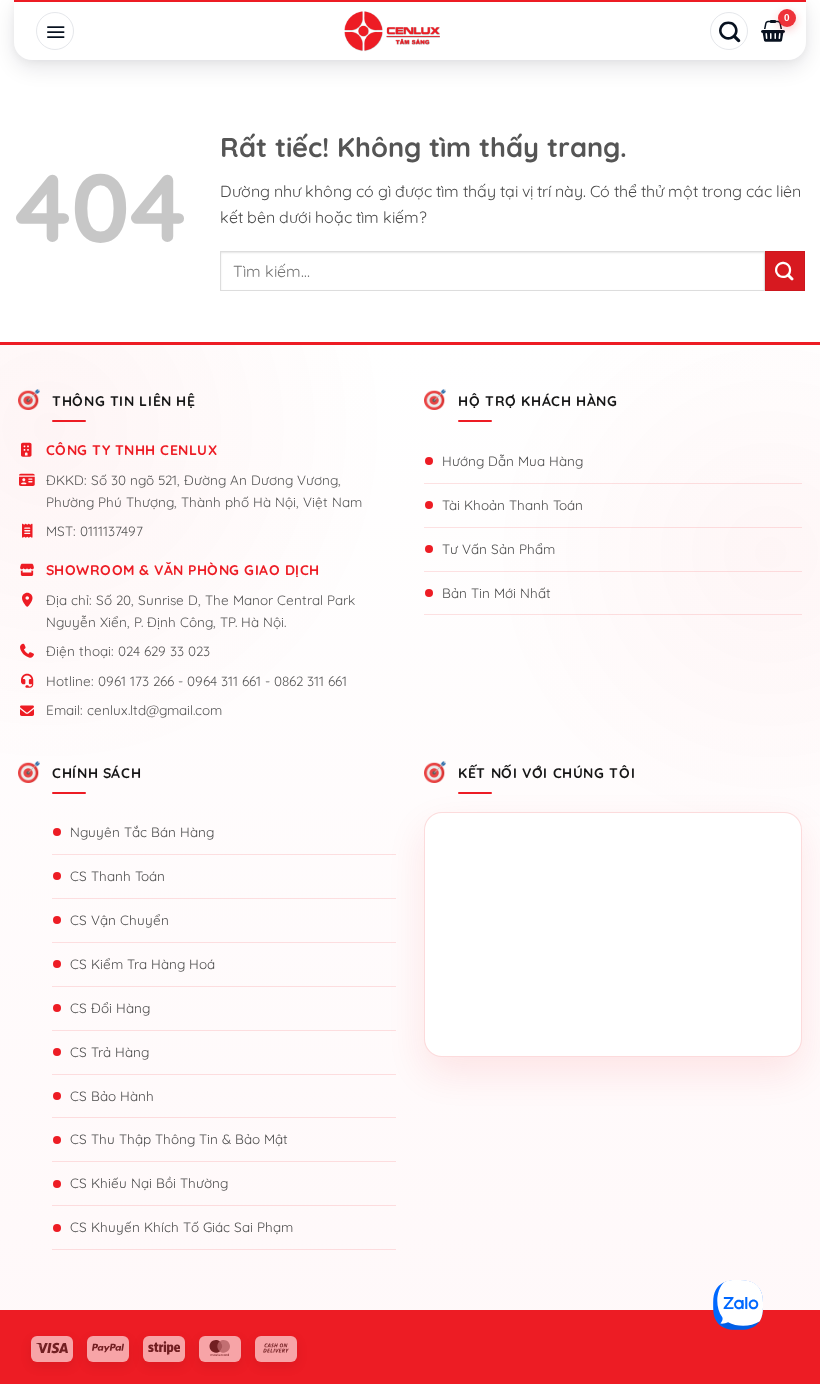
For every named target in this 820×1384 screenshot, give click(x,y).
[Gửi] (785, 270)
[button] (55, 31)
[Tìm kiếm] (729, 31)
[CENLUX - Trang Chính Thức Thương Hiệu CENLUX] (392, 31)
